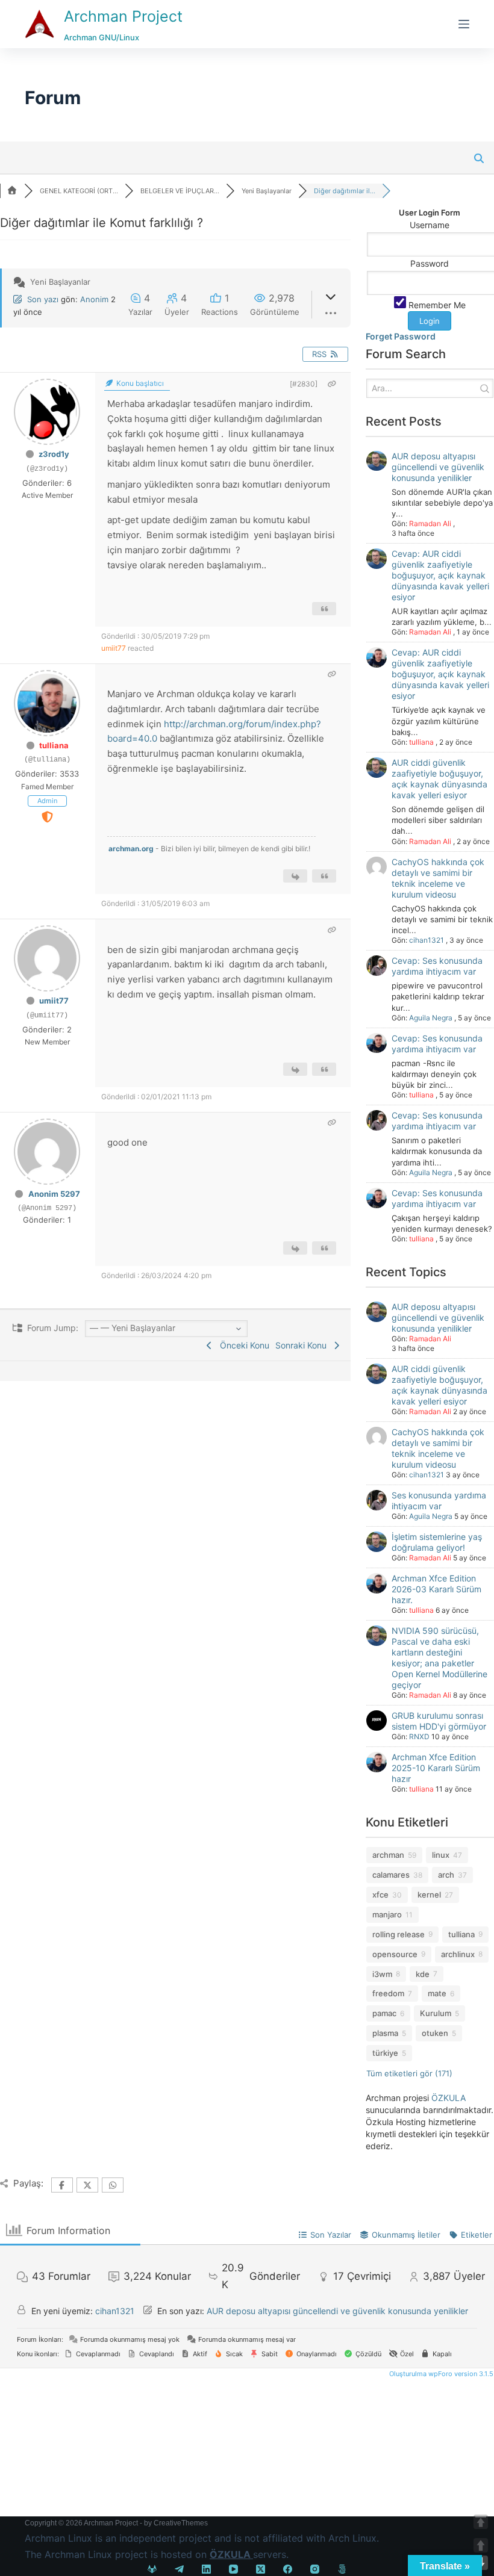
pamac (384, 2013)
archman (388, 1855)
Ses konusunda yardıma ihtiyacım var (439, 1501)
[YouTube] (233, 2569)
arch (446, 1875)
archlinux (458, 1954)
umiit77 (114, 648)
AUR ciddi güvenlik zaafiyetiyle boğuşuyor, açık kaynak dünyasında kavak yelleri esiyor (439, 779)
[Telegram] (179, 2569)
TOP (481, 2522)
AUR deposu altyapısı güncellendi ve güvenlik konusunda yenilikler (438, 467)
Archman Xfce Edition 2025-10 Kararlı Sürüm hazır (436, 1768)
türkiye (385, 2053)
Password (430, 263)
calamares (391, 1875)
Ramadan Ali (430, 523)
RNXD (419, 1736)
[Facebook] (288, 2569)
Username (430, 225)
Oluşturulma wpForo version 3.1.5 (440, 2374)
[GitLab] (152, 2569)
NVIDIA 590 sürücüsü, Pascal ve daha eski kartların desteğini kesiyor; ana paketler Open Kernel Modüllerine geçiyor (439, 1658)
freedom (388, 1993)
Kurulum (436, 2013)
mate (437, 1993)
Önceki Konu (242, 1345)
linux (441, 1855)
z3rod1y (54, 454)
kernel (429, 1895)
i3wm (382, 1974)
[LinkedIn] (206, 2569)
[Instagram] (315, 2569)
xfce (380, 1895)
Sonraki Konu (303, 1345)
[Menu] (464, 24)
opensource (395, 1954)
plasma (385, 2033)
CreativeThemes (181, 2523)
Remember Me (436, 305)
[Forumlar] (12, 191)
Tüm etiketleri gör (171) (409, 2073)
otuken (435, 2033)
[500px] (342, 2569)
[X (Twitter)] (261, 2569)
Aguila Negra (431, 1018)
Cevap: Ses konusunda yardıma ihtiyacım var (437, 966)
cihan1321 (427, 940)
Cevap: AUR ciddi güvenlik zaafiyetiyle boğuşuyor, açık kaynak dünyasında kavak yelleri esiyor (440, 575)
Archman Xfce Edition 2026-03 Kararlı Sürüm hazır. (436, 1589)
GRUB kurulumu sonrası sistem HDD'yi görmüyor (439, 1721)
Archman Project (123, 16)
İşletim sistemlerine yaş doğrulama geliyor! (437, 1542)
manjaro (387, 1914)
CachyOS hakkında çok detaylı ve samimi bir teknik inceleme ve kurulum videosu (438, 878)
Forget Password (401, 336)
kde (423, 1974)
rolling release (399, 1934)
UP (481, 2545)
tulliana (54, 745)
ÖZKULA (449, 2098)
